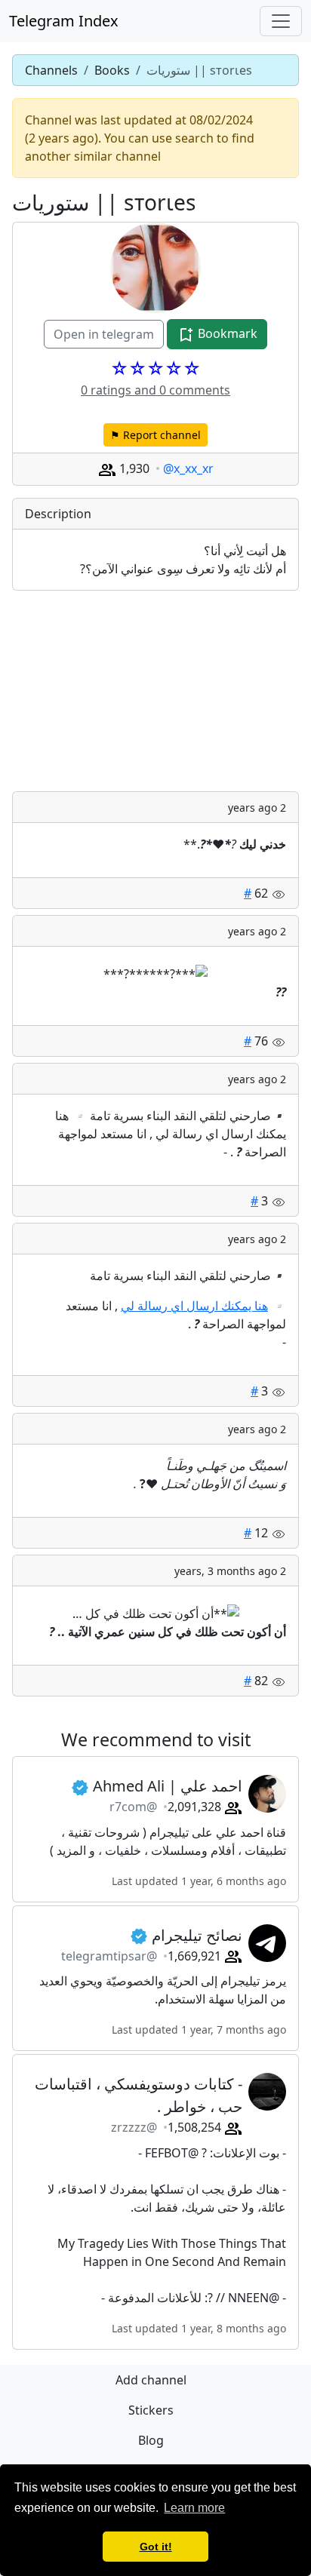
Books (112, 70)
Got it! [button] (156, 2547)
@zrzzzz (134, 2127)
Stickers (151, 2410)
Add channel (151, 2380)
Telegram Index (64, 21)
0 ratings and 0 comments (155, 390)
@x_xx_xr (188, 468)
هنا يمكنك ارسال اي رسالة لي (194, 1306)
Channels (51, 70)
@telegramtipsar (109, 1956)
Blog (151, 2440)
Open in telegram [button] (104, 334)
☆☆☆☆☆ (155, 368)
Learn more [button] (194, 2508)
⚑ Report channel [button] (155, 435)
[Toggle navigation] (281, 21)
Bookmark (226, 333)
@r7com (133, 1807)
